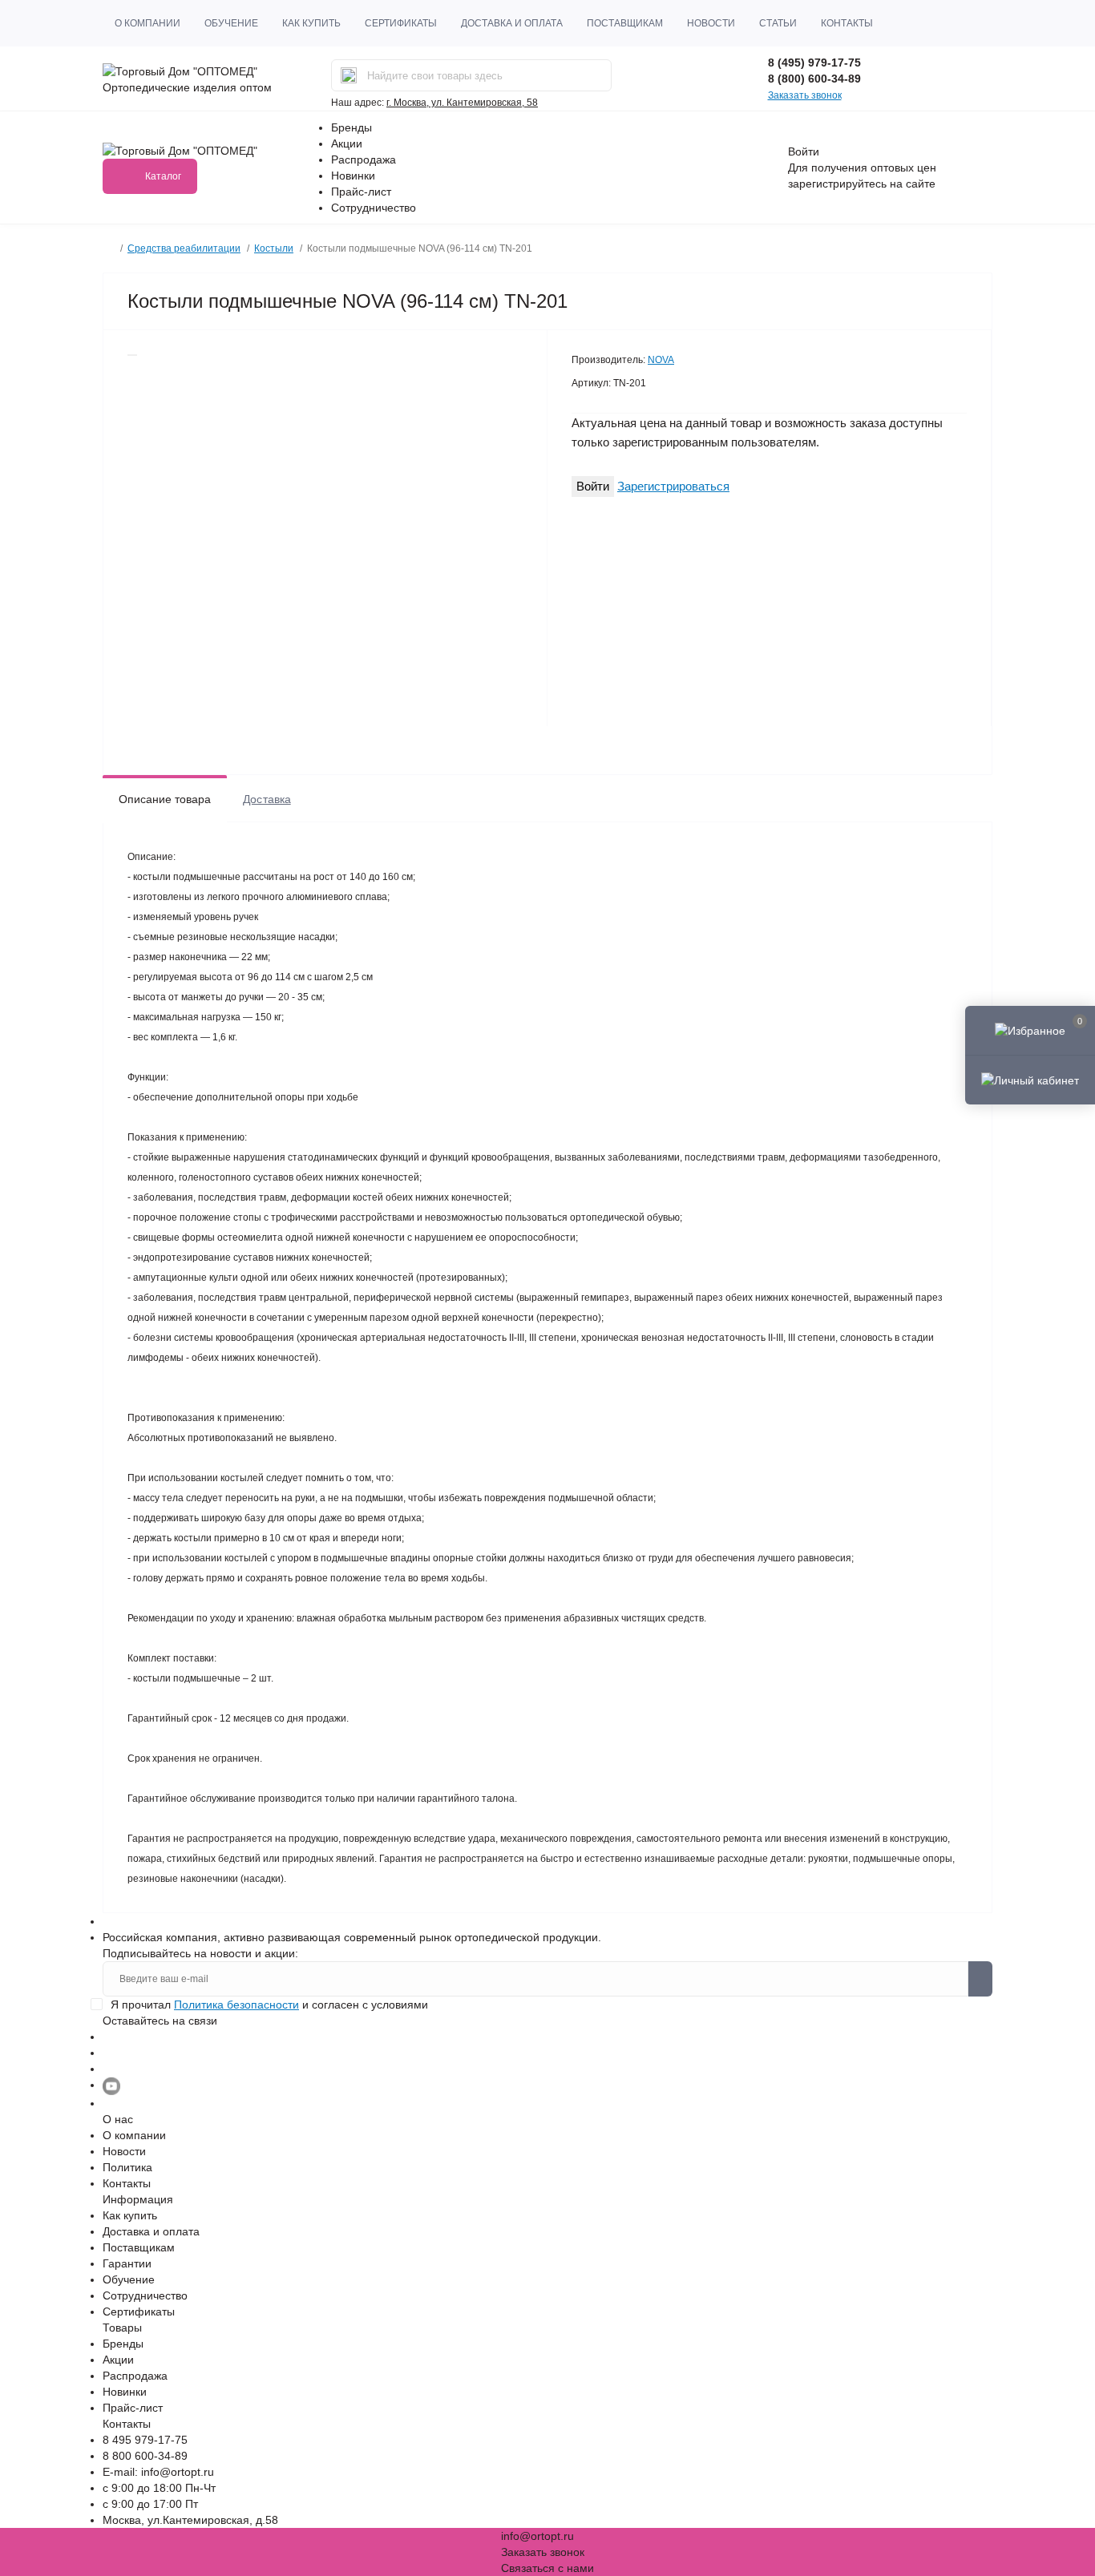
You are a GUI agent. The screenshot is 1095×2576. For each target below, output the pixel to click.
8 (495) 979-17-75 (814, 63)
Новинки (353, 176)
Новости (711, 23)
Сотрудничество (374, 208)
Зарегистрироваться (673, 486)
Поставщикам (625, 23)
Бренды (352, 127)
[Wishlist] (132, 355)
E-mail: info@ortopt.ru (158, 2472)
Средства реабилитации (184, 248)
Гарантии (127, 2263)
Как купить (311, 23)
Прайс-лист (361, 192)
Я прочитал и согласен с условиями (269, 2005)
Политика (127, 2167)
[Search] (349, 75)
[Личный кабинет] (1030, 1080)
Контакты (847, 23)
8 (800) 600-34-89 (814, 79)
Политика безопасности (236, 2005)
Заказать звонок (805, 95)
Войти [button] (804, 151)
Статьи (778, 23)
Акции (347, 143)
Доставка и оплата (512, 23)
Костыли (274, 248)
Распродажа (364, 159)
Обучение (231, 23)
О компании (147, 23)
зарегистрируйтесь (837, 184)
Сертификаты (401, 23)
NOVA (661, 360)
